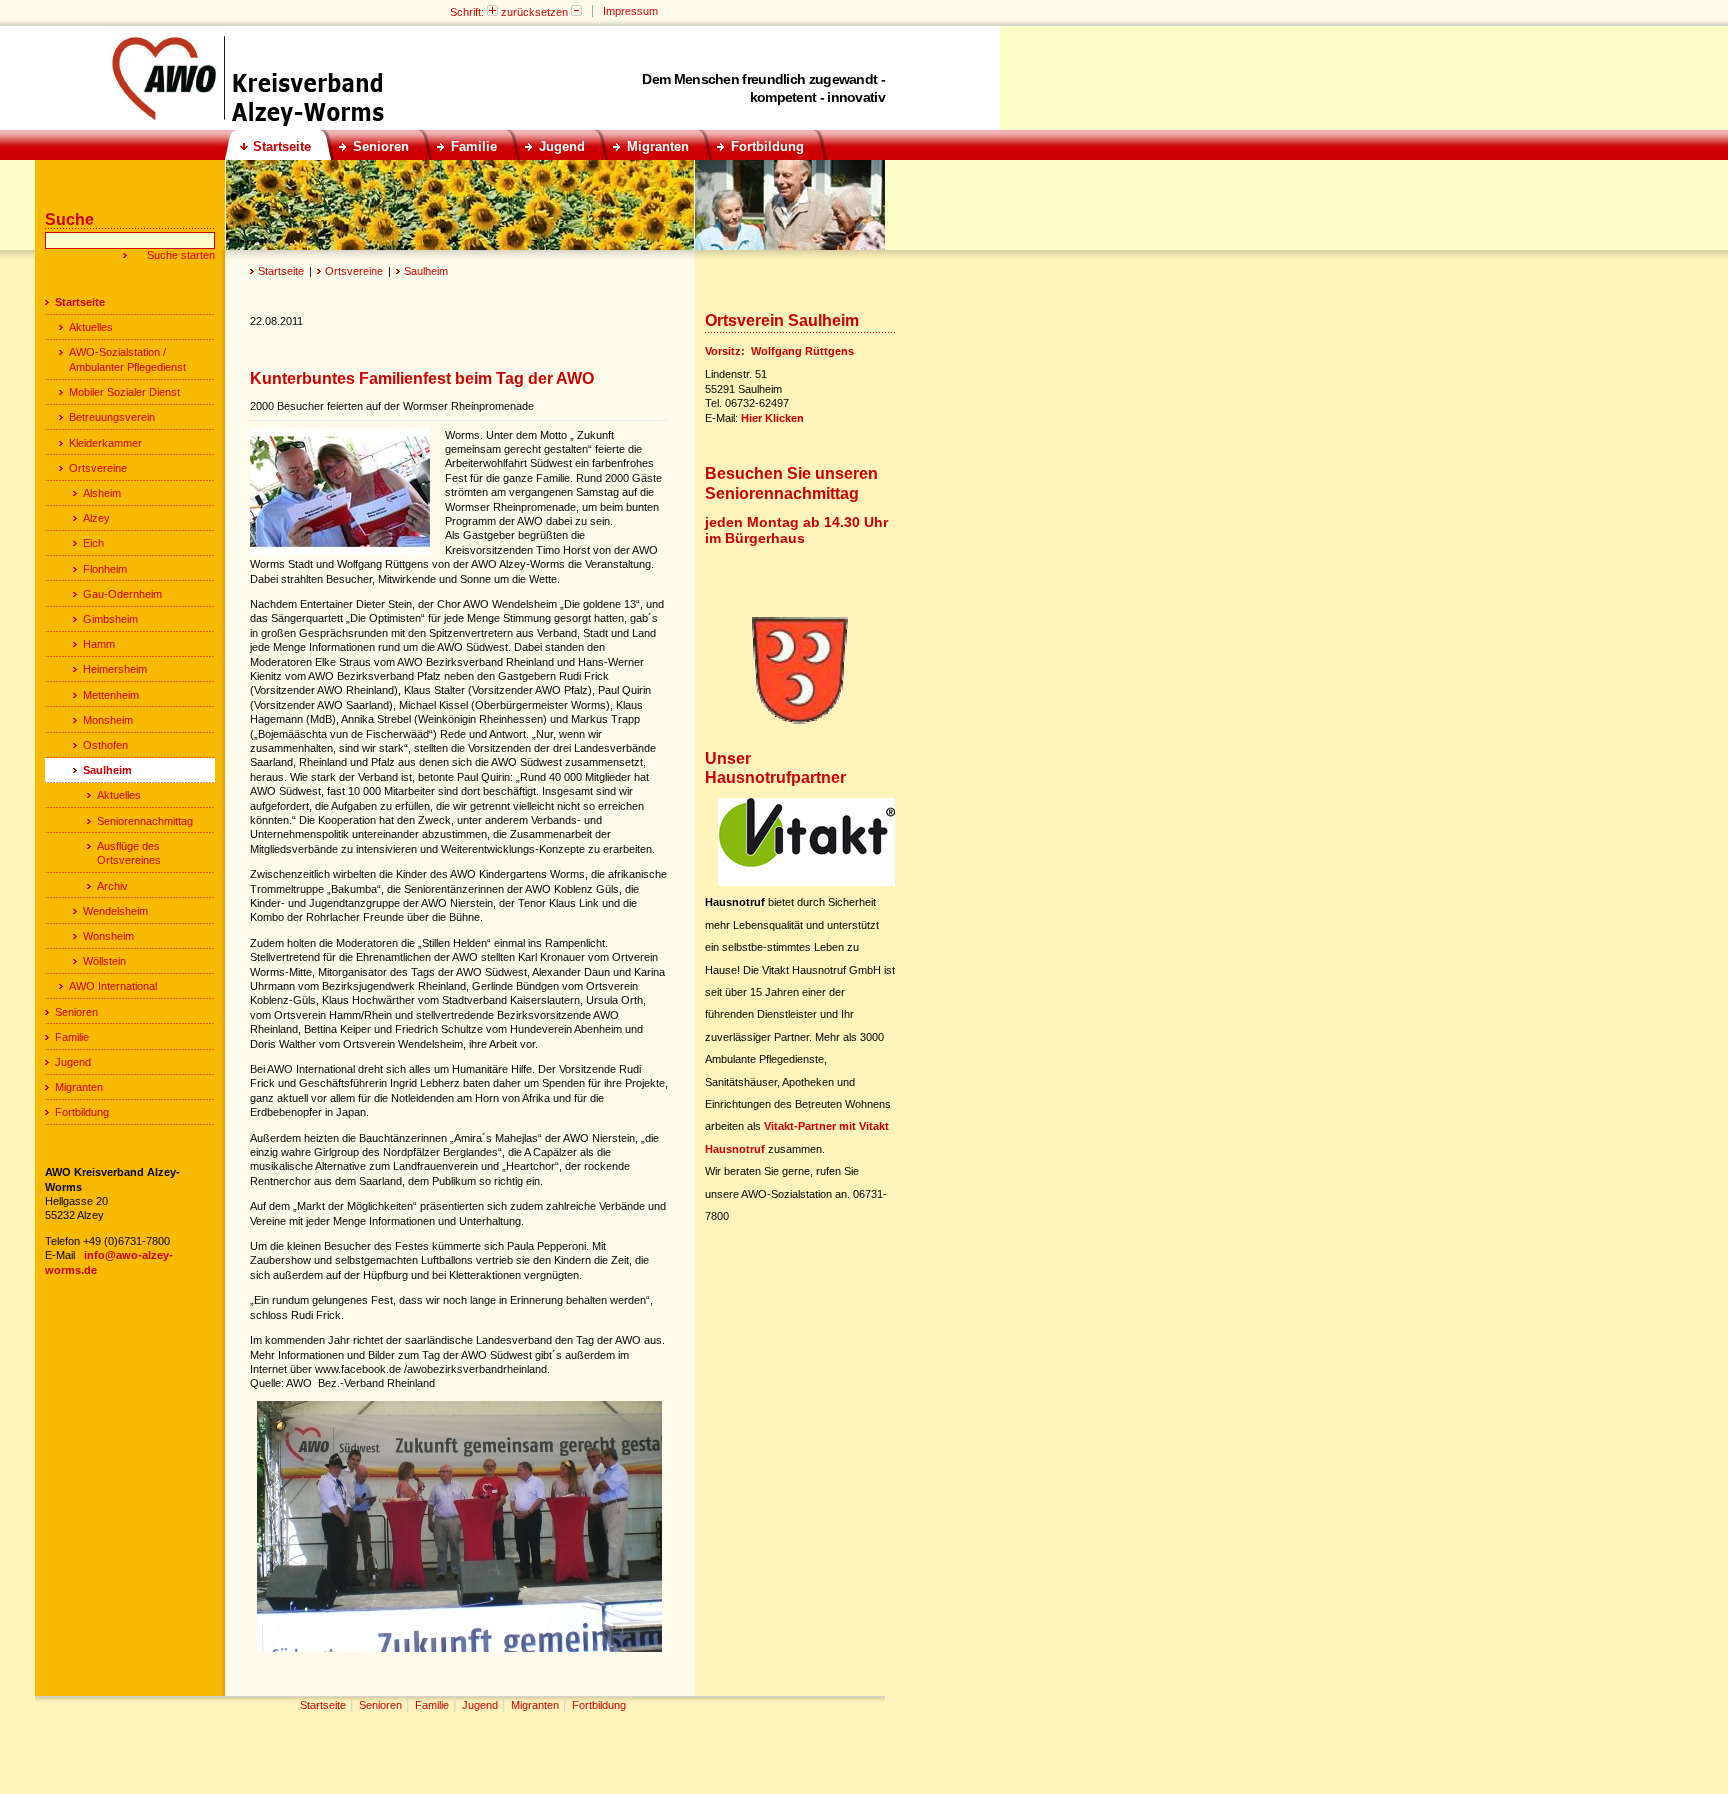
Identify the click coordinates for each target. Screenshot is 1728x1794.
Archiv (112, 886)
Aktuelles (91, 327)
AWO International (113, 986)
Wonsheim (108, 936)
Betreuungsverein (112, 417)
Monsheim (108, 720)
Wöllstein (104, 961)
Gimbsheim (110, 619)
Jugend (73, 1062)
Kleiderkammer (105, 443)
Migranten (79, 1087)
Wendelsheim (115, 911)
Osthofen (105, 745)
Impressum (630, 11)
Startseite (281, 271)
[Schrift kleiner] (576, 12)
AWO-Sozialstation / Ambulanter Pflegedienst (127, 359)
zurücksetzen (534, 12)
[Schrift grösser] (492, 12)
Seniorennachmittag (145, 821)
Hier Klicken (772, 418)
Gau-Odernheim (122, 594)
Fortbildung (82, 1112)
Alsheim (102, 493)
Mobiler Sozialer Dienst (124, 392)
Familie (72, 1037)
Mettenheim (111, 695)
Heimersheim (115, 669)
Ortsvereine (354, 271)
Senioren (76, 1012)
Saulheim (426, 271)
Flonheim (105, 569)
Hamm (99, 644)
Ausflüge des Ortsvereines (129, 853)
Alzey (96, 518)
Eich (93, 543)
